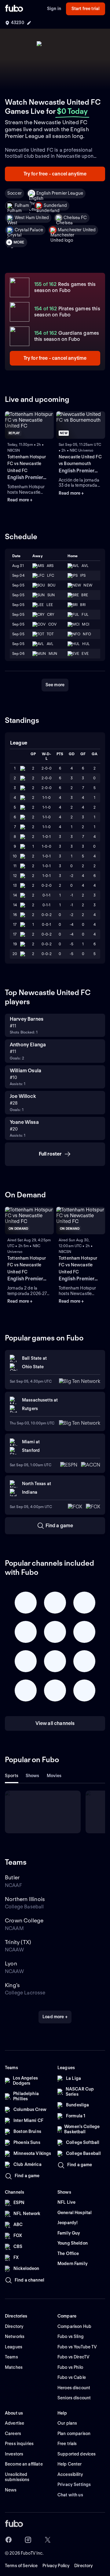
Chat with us (70, 2495)
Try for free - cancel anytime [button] (55, 174)
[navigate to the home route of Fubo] (14, 9)
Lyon (11, 1963)
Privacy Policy (56, 2566)
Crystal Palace (29, 230)
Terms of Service (21, 2566)
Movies (54, 1776)
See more (55, 685)
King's (12, 1985)
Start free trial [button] (86, 9)
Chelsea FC (75, 218)
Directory (83, 2566)
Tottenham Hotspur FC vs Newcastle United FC (27, 464)
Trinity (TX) (18, 1942)
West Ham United (32, 218)
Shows (33, 1776)
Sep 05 (18, 585)
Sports (12, 1776)
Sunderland (55, 205)
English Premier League (60, 193)
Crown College (24, 1920)
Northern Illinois (25, 1899)
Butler (12, 1877)
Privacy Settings (74, 2484)
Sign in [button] (54, 9)
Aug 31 (18, 566)
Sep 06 (18, 653)
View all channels (55, 1723)
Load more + (55, 2017)
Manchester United (77, 230)
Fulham (22, 205)
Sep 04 (18, 575)
